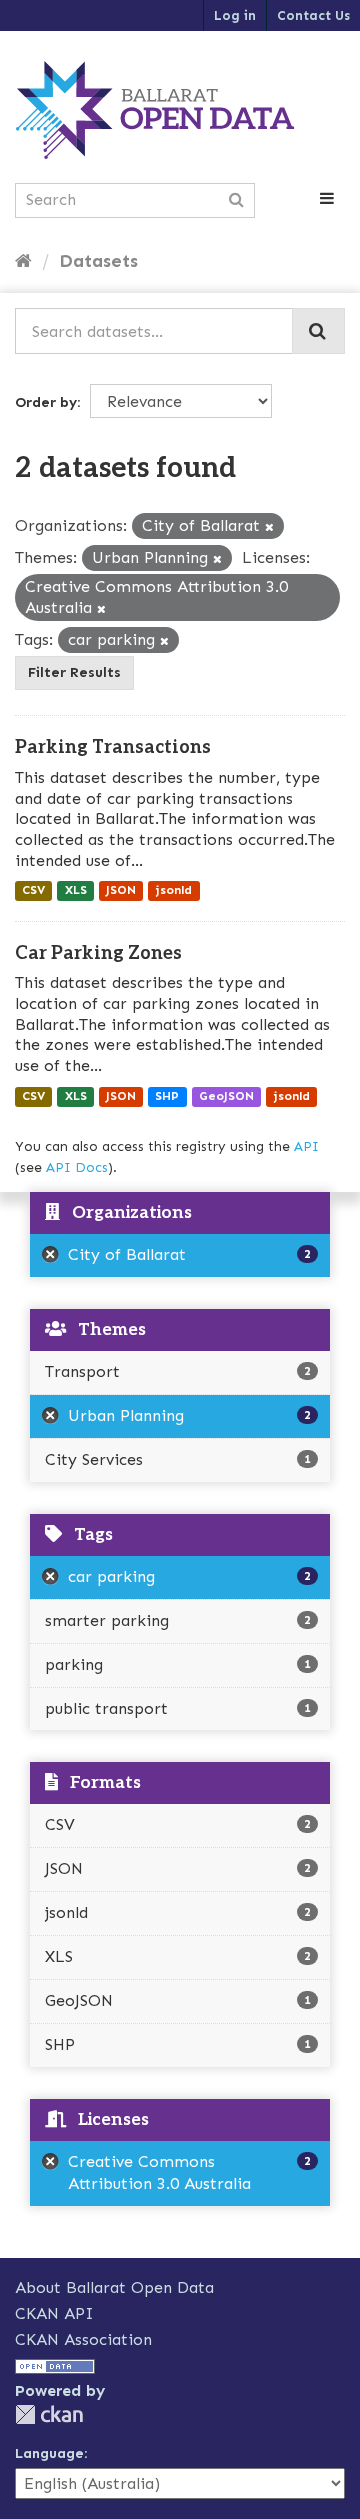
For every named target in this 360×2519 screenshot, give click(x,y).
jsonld (173, 891)
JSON (121, 891)
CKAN (49, 2414)
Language (49, 2453)
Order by (46, 402)
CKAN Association (83, 2339)
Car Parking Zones (98, 953)
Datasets (98, 261)
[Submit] (318, 331)
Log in (235, 15)
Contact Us (313, 15)
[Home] (23, 261)
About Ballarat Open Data (114, 2287)
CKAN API (54, 2313)
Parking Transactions (113, 747)
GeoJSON (226, 1096)
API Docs (77, 1167)
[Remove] (269, 527)
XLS (76, 891)
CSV (33, 891)
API (306, 1146)
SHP (167, 1096)
